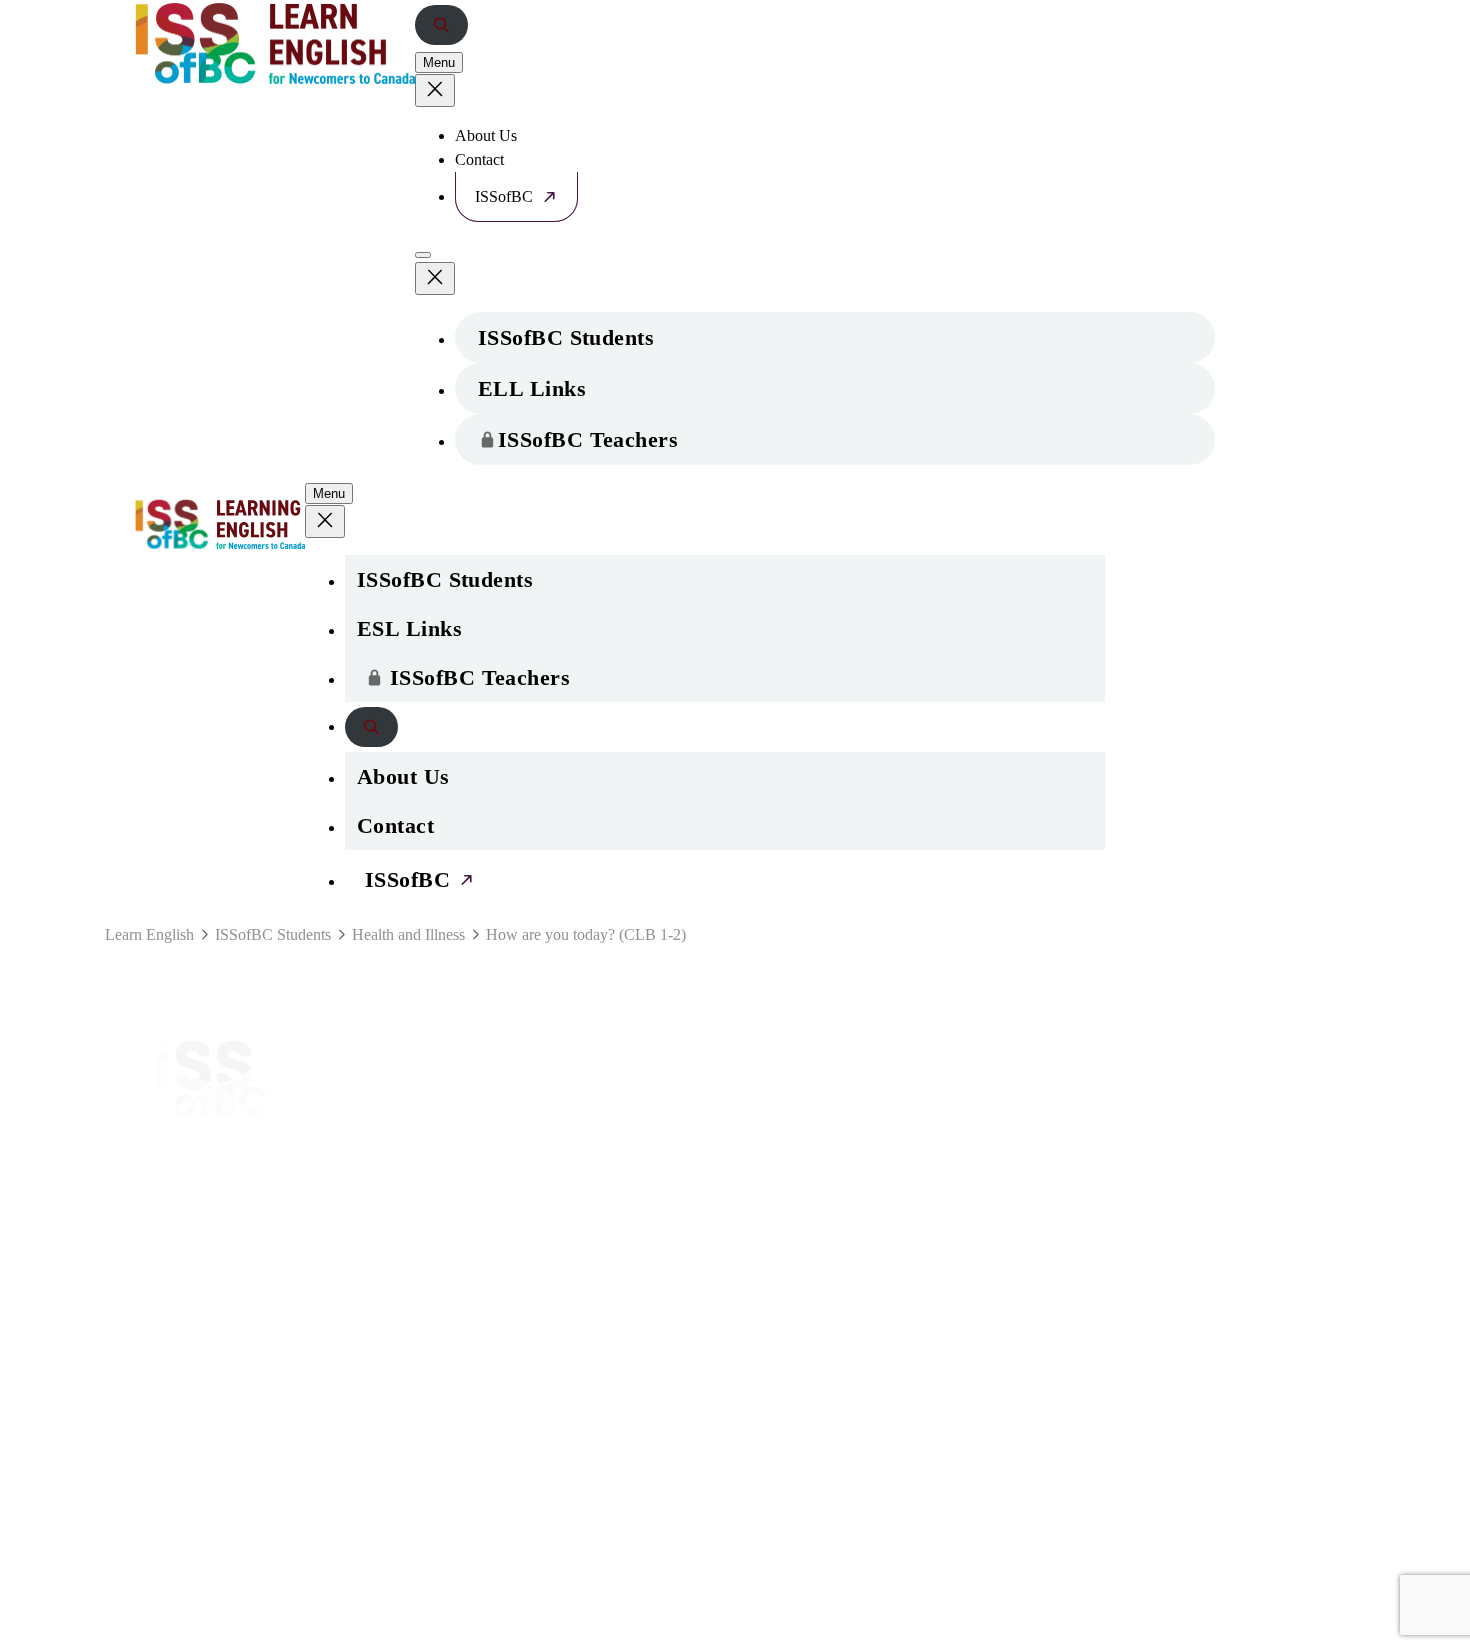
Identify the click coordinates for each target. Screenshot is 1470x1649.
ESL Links (409, 628)
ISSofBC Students (566, 337)
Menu (439, 62)
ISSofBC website (220, 1138)
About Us (486, 135)
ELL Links (532, 388)
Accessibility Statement (836, 1314)
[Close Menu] (435, 90)
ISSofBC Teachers (588, 439)
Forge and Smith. (268, 1640)
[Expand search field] (441, 25)
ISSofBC (504, 196)
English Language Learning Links (554, 1109)
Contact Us (777, 1065)
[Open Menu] (423, 255)
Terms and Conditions (814, 1270)
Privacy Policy (787, 1226)
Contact (479, 159)
